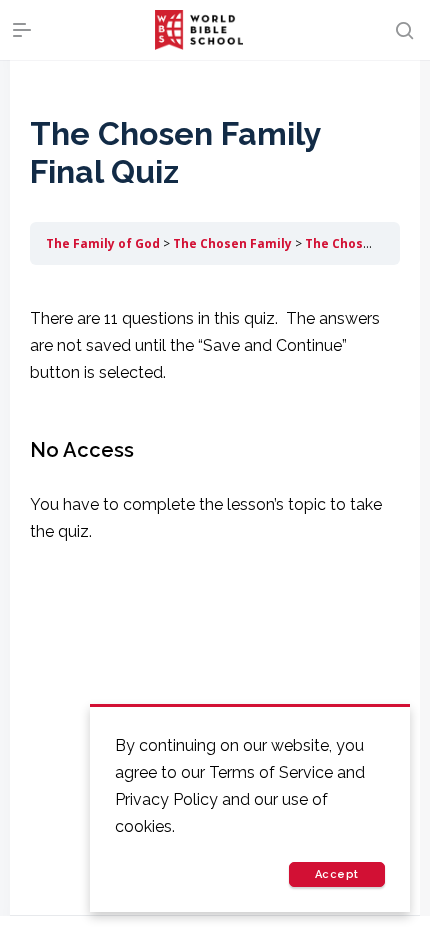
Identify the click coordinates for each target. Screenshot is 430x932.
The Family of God (103, 243)
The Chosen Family (232, 243)
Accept (337, 874)
